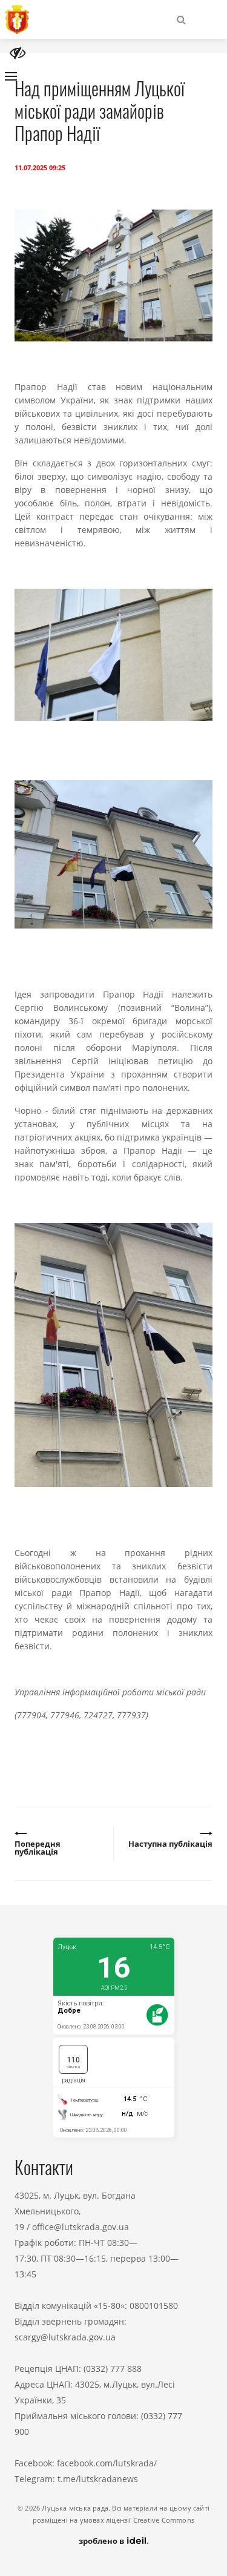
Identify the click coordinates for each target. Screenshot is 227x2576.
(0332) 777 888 (113, 2369)
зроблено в (102, 2541)
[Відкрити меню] (11, 76)
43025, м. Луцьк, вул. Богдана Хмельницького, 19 (75, 2211)
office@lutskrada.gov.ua (81, 2227)
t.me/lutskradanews (98, 2479)
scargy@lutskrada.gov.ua (65, 2337)
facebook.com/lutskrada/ (107, 2463)
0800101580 (154, 2306)
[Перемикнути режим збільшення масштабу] (18, 53)
